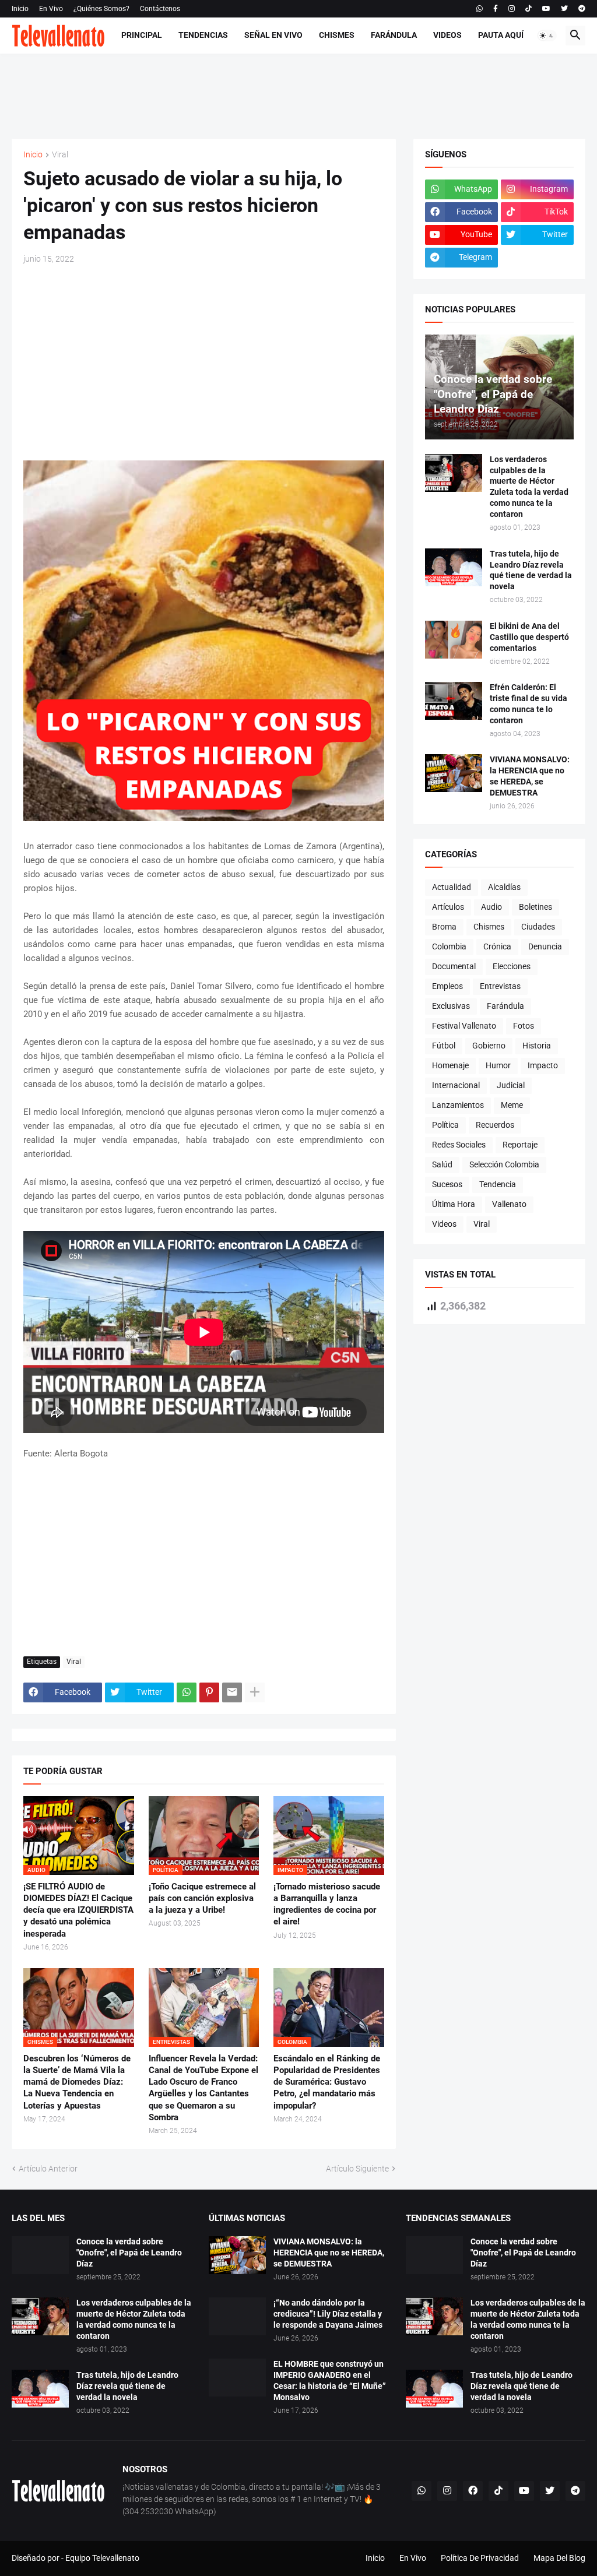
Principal (142, 35)
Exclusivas (451, 1006)
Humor (498, 1065)
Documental (454, 966)
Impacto (543, 1065)
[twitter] (564, 9)
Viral (60, 155)
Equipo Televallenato (102, 2558)
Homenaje (450, 1065)
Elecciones (512, 966)
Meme (512, 1105)
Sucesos (447, 1184)
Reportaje (520, 1145)
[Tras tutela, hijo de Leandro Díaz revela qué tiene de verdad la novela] (454, 567)
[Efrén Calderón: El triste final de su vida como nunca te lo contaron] (454, 701)
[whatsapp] (480, 9)
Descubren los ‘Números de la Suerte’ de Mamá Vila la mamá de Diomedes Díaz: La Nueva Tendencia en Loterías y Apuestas (77, 2082)
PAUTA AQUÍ (501, 35)
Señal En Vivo (273, 35)
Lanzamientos (458, 1105)
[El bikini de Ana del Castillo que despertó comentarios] (454, 640)
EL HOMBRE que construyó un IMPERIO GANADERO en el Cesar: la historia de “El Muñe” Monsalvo (330, 2380)
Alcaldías (504, 887)
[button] (547, 36)
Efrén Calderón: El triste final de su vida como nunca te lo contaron (528, 704)
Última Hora (454, 1204)
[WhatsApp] (187, 1692)
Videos (447, 35)
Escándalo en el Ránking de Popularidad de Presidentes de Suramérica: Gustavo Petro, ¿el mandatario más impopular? (327, 2082)
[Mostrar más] (255, 1692)
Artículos (448, 907)
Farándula (394, 35)
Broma (444, 927)
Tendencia (498, 1184)
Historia (537, 1046)
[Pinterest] (209, 1692)
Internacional (456, 1085)
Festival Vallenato (464, 1026)
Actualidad (452, 887)
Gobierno (489, 1046)
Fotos (524, 1026)
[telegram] (582, 9)
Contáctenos (160, 9)
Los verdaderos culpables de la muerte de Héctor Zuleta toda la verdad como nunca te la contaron (529, 487)
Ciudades (538, 927)
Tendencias (203, 35)
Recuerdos (495, 1125)
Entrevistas (500, 986)
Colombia (449, 946)
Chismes (337, 35)
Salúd (442, 1164)
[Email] (232, 1692)
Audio (491, 907)
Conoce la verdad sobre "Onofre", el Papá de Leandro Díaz (129, 2253)
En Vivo (51, 9)
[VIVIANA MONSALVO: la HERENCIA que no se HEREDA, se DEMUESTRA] (454, 773)
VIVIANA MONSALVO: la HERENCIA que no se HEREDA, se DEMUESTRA (530, 776)
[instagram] (512, 9)
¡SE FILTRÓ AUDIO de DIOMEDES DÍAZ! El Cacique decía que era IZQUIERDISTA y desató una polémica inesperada (78, 1910)
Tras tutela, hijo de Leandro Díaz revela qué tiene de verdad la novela (531, 570)
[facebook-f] (496, 9)
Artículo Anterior (48, 2169)
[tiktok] (528, 9)
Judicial (511, 1085)
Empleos (447, 986)
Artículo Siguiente (357, 2169)
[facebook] (473, 2491)
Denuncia (545, 946)
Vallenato (509, 1204)
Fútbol (444, 1046)
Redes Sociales (459, 1145)
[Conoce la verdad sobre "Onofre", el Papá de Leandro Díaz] (40, 2255)
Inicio (20, 9)
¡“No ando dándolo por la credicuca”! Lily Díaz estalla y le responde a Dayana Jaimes (328, 2314)
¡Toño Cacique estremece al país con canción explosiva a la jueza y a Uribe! (202, 1898)
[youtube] (546, 9)
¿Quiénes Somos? (101, 9)
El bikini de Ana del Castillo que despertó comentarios (529, 637)
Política (445, 1125)
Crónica (497, 946)
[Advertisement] (298, 94)
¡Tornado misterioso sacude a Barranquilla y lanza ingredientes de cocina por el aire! (327, 1904)
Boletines (535, 907)
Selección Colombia (504, 1164)
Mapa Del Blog (559, 2558)
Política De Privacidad (480, 2558)
